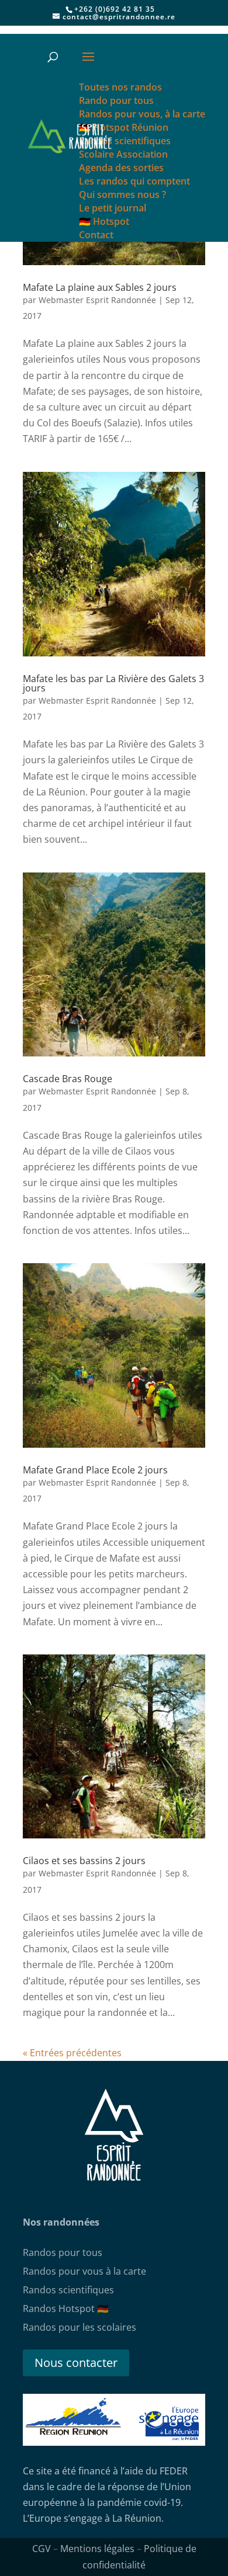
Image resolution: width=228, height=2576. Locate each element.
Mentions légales (97, 2549)
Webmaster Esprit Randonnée (97, 300)
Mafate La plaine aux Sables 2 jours (100, 287)
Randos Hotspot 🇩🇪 (66, 2309)
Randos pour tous (63, 2252)
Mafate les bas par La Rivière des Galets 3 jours (113, 683)
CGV (42, 2549)
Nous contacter (76, 2363)
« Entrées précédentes (72, 2053)
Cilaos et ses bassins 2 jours (84, 1861)
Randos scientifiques (68, 2290)
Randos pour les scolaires (80, 2327)
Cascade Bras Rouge (68, 1079)
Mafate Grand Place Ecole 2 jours (95, 1470)
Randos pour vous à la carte (84, 2271)
